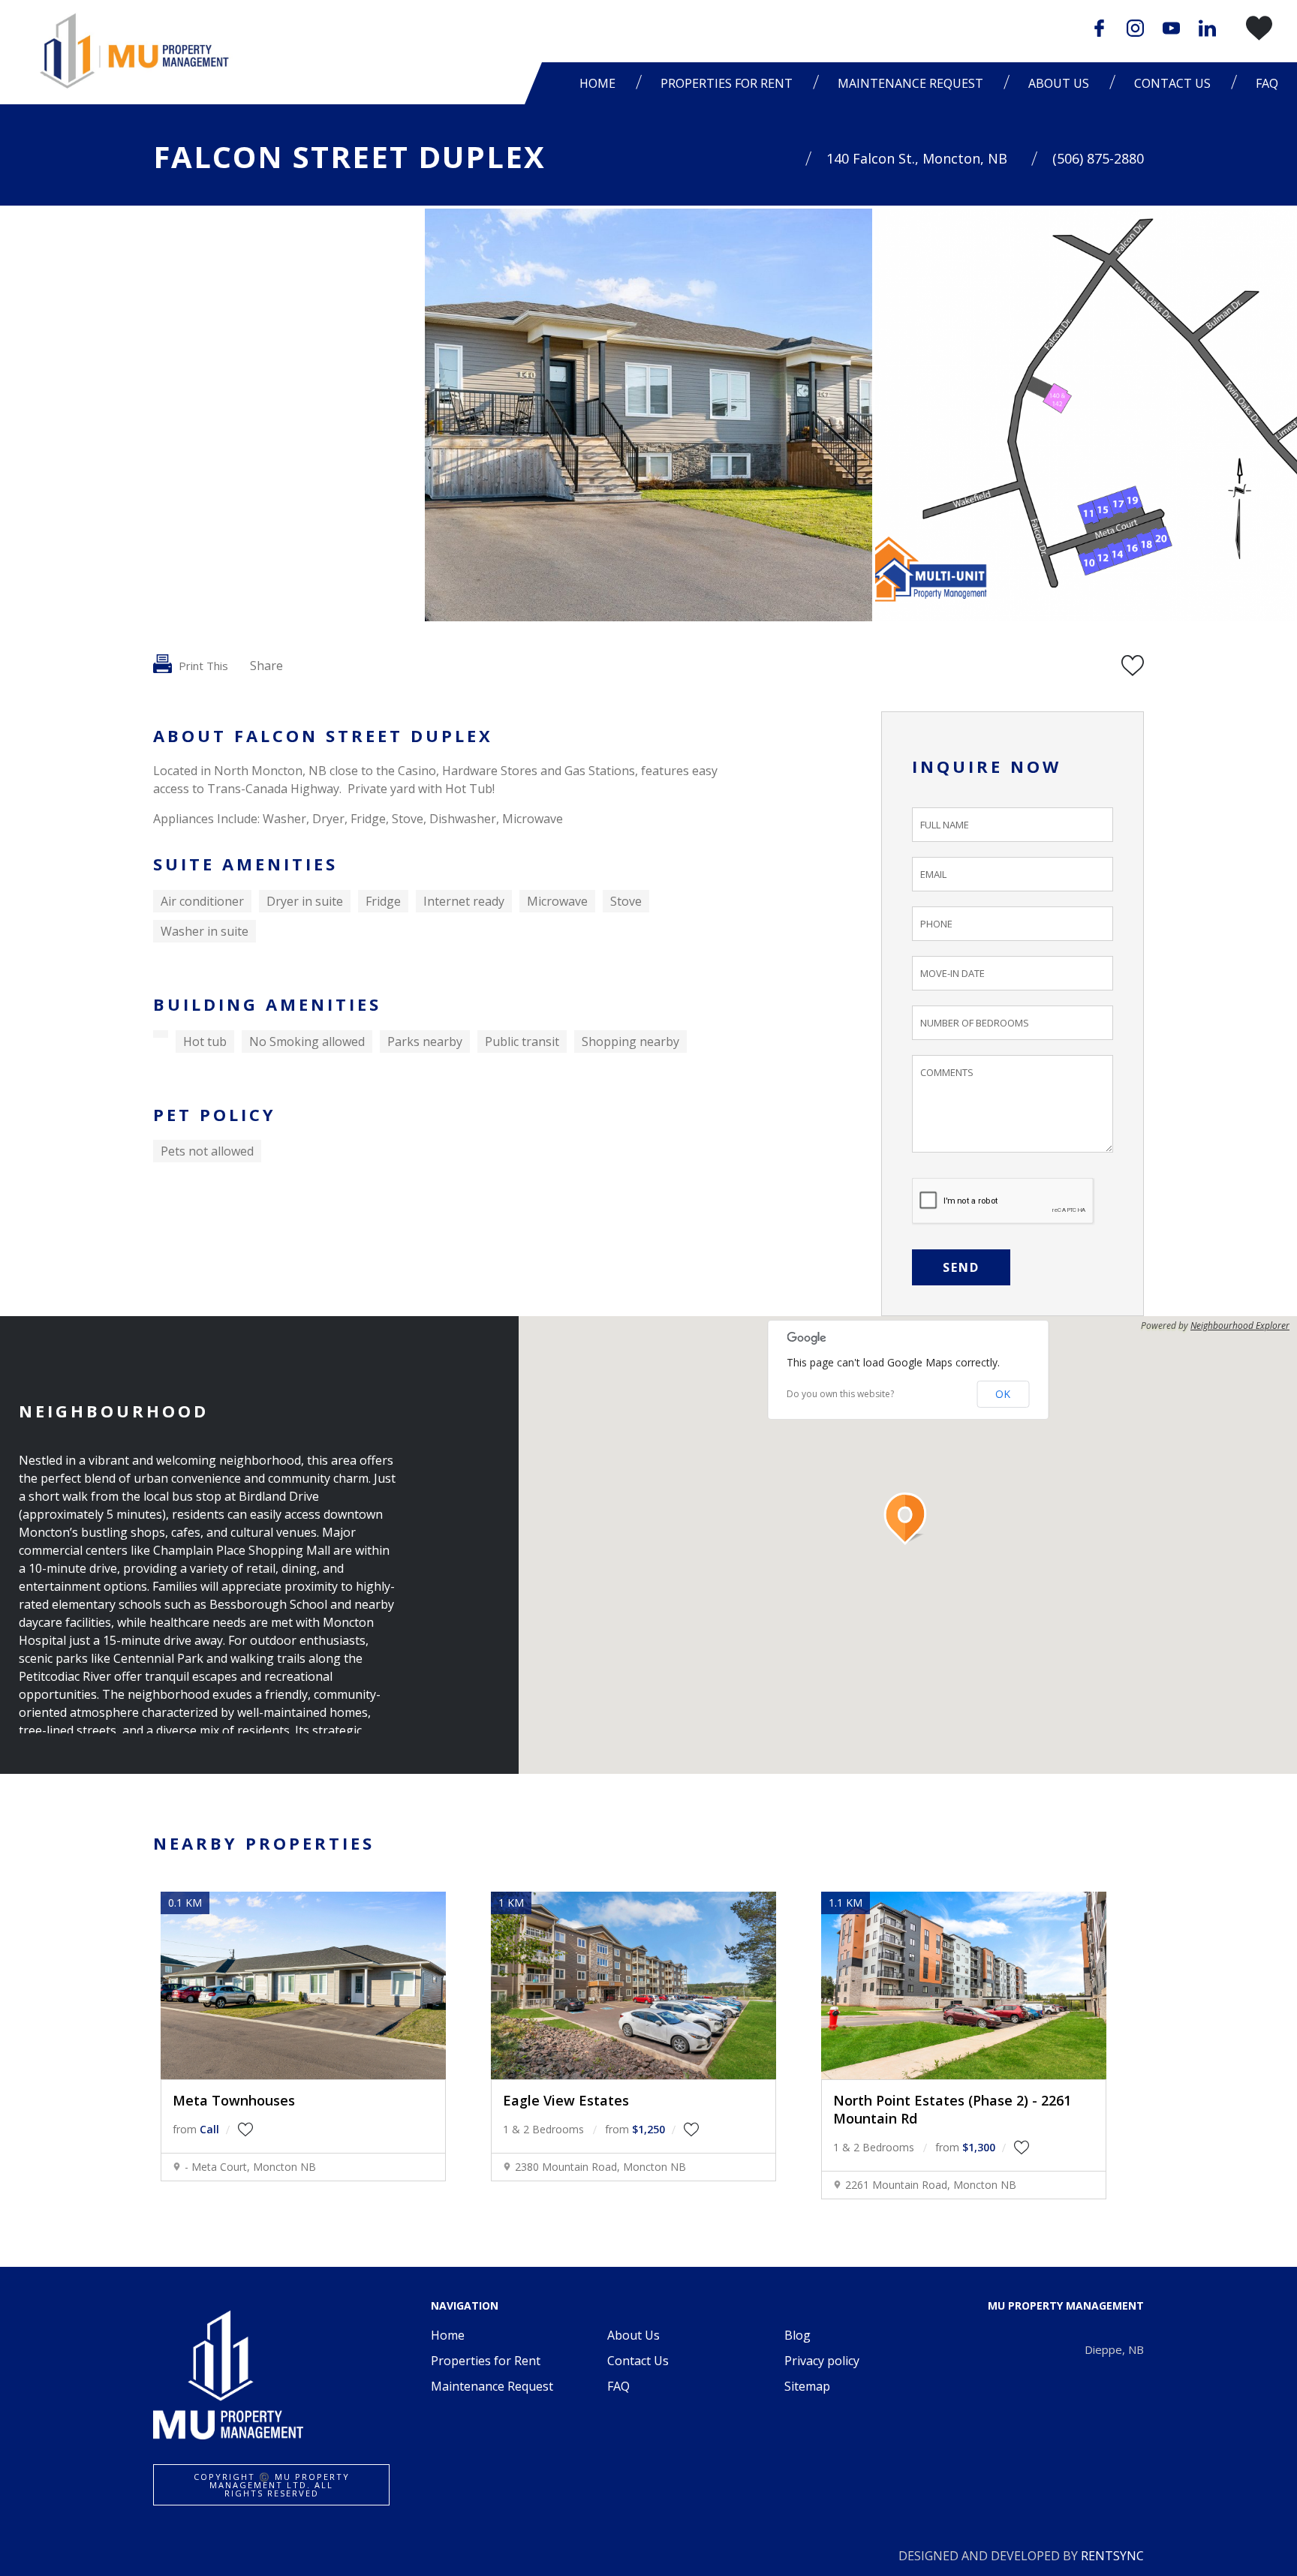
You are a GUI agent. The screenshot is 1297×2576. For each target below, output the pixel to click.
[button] (908, 1519)
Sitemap (807, 2386)
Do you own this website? (840, 1394)
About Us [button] (1059, 83)
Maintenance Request (910, 83)
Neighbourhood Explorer (1240, 1326)
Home (597, 83)
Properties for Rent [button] (727, 83)
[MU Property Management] (131, 51)
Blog (797, 2335)
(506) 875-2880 (1098, 158)
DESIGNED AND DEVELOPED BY (1021, 2556)
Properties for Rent (486, 2361)
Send (961, 1267)
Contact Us (1172, 83)
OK (1003, 1394)
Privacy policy (822, 2361)
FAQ (1267, 83)
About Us (633, 2335)
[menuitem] (601, 83)
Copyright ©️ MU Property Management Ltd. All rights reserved (272, 2485)
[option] (648, 415)
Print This (202, 666)
